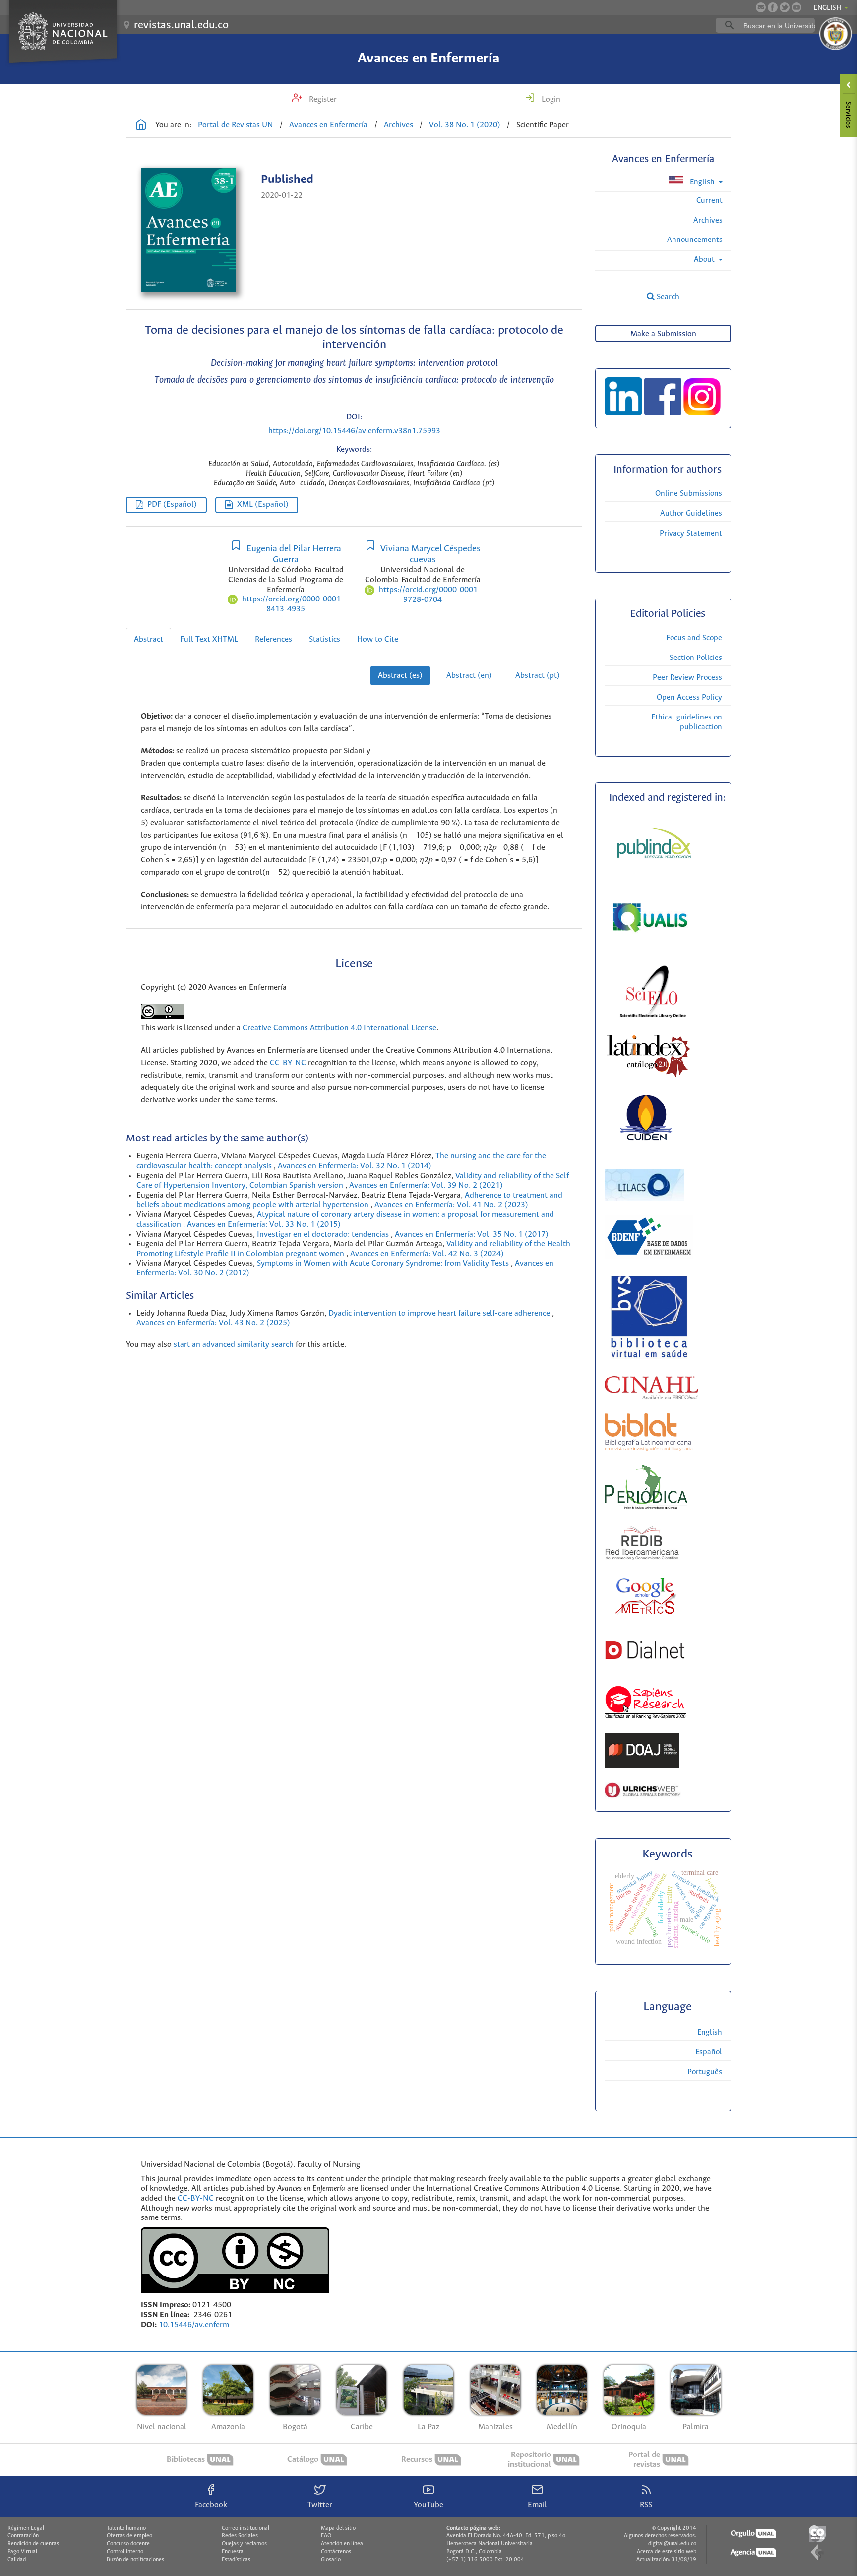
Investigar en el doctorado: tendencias (324, 1234)
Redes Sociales (240, 2536)
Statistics (325, 639)
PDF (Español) (172, 505)
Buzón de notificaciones (135, 2560)
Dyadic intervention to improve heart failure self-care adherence (440, 1313)
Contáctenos (336, 2552)
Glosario (331, 2560)
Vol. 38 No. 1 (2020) (465, 125)
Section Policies (696, 658)
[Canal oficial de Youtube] (796, 7)
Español (709, 2052)
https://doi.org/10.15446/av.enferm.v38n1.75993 (354, 431)
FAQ (326, 2536)
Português (705, 2072)
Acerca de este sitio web (667, 2552)
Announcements (695, 240)
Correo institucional (245, 2528)
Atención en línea (342, 2544)
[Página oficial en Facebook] (773, 7)
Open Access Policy (689, 697)
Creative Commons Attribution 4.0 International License (339, 1028)
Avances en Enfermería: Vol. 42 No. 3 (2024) (427, 1254)
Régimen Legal (26, 2528)
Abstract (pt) (538, 676)
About (705, 260)
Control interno (125, 2552)
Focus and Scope (694, 638)
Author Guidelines (691, 513)
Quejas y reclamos (244, 2544)
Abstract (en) (469, 676)
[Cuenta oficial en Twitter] (785, 7)
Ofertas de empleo (129, 2536)
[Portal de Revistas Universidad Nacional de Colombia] (141, 126)
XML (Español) (263, 505)
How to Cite (378, 639)
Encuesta (233, 2552)
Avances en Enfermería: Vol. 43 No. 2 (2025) (213, 1323)
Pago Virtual (22, 2552)
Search (667, 297)
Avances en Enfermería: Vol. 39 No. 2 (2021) (426, 1185)
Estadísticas (236, 2560)
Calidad (17, 2560)
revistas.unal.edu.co (181, 25)
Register (322, 99)
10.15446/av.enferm (194, 2325)
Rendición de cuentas (33, 2544)
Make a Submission (663, 334)
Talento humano (126, 2528)
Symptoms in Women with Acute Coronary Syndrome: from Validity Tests (384, 1264)
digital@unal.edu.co (672, 2544)
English (702, 182)
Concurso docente (128, 2544)
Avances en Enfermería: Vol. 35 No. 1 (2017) (472, 1234)
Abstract (149, 639)
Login (550, 99)
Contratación (23, 2536)
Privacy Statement (691, 533)
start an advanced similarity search (234, 1345)
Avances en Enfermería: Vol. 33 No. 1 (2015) (264, 1225)
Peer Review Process (687, 678)
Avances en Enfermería (428, 59)
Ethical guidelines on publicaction (687, 722)
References (274, 639)
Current (709, 201)
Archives (398, 125)
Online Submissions (689, 494)
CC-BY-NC (287, 1063)
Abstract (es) (400, 676)
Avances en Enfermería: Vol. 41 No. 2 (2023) (451, 1205)
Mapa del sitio (338, 2528)
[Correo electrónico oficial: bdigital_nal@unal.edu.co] (761, 7)
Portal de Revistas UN (236, 125)
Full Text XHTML (209, 639)
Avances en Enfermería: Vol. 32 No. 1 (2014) (355, 1166)
